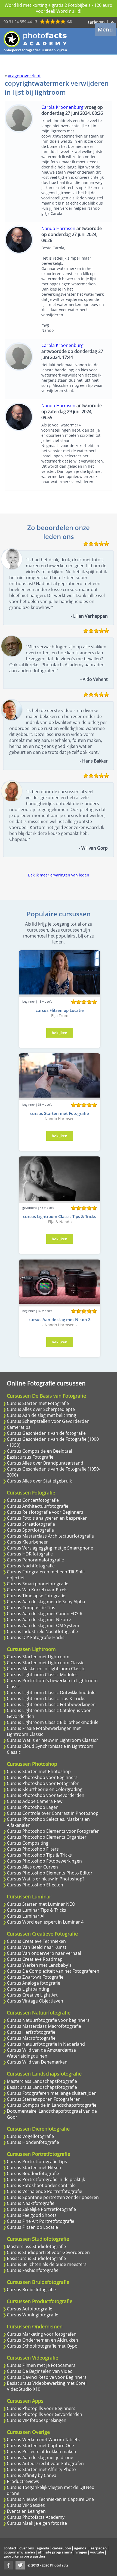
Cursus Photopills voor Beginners (41, 2408)
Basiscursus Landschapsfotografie (42, 2087)
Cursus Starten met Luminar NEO (41, 1904)
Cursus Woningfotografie (33, 2315)
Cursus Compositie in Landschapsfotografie (52, 2105)
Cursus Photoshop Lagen (33, 1807)
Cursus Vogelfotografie (30, 2136)
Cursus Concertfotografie (33, 1500)
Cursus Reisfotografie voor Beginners (45, 1512)
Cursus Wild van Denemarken (37, 2062)
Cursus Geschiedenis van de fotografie (46, 1433)
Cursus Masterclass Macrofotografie (44, 2026)
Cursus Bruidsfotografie (31, 2290)
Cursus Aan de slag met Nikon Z (39, 1619)
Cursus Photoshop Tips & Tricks (39, 1855)
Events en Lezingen (26, 2511)
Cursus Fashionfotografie (33, 2270)
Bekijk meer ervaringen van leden (59, 875)
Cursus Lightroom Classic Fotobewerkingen (51, 1704)
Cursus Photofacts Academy (36, 2517)
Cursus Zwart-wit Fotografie (35, 1977)
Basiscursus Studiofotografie (36, 2258)
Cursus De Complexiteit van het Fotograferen (53, 1971)
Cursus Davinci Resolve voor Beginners (47, 2377)
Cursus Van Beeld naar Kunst (37, 1947)
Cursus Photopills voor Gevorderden (44, 2414)
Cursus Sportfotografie (30, 1530)
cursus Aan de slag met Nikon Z (60, 1319)
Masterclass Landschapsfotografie (42, 2081)
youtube (97, 2552)
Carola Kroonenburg (62, 107)
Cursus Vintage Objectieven (35, 2001)
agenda (43, 2548)
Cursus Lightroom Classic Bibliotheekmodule (53, 1722)
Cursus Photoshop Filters (33, 1849)
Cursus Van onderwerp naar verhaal (44, 1953)
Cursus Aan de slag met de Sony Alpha (46, 1602)
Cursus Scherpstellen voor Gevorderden (48, 1421)
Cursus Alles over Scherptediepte (41, 1409)
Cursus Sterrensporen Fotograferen (44, 2099)
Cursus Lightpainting (28, 1989)
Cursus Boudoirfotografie (33, 2173)
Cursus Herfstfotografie (31, 2032)
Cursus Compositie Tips (31, 1608)
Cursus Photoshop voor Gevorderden (46, 1795)
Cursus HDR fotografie (30, 1554)
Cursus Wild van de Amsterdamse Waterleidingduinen (41, 2053)
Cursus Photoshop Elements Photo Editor (50, 1873)
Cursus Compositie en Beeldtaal (39, 1451)
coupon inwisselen (19, 2552)
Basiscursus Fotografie (30, 1457)
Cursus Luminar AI (26, 1916)
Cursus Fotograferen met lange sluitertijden (52, 2093)
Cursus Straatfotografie (31, 1524)
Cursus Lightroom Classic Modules (42, 1675)
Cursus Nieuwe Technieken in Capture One (50, 2499)
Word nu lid (68, 11)
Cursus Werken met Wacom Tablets (43, 2440)
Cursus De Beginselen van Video (40, 2371)
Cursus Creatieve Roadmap (35, 1959)
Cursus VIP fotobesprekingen (37, 2420)
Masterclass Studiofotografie (36, 2246)
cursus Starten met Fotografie (60, 1113)
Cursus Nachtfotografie (31, 1566)
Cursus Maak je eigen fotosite (37, 2523)
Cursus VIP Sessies (26, 2505)
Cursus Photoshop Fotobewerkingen (44, 1861)
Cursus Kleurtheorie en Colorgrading (45, 1789)
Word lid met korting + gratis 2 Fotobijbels (48, 5)
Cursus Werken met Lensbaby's (39, 1965)
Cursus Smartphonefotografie (38, 1584)
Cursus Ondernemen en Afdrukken (42, 2340)
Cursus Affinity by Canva (32, 2475)
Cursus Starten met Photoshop (39, 1771)
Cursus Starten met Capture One (40, 2446)
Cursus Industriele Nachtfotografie (42, 1631)
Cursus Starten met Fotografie (38, 1403)
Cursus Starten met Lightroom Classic (46, 1663)
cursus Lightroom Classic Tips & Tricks (60, 1216)
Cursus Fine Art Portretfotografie (41, 2221)
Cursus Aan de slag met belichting (41, 1415)
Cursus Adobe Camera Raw (35, 1801)
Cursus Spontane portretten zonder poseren (53, 2197)
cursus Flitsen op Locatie (60, 1010)
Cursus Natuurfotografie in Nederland (46, 2044)
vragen (81, 2552)
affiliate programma (55, 2552)
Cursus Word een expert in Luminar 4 (45, 1922)
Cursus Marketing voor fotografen (42, 2334)
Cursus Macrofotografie (31, 2038)
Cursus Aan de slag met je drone (40, 2457)
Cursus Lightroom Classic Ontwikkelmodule (51, 1692)
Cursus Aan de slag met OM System (43, 1625)
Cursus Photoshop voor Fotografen (43, 1783)
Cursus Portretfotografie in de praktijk (46, 2179)
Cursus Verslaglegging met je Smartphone (50, 1548)
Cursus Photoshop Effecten (35, 1885)
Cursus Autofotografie (30, 2309)
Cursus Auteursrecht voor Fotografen (45, 2463)
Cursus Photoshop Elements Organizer (47, 1837)
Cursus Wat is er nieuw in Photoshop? (46, 1879)
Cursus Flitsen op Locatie (32, 2227)
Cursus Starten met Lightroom (38, 1657)
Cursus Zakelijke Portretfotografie (41, 2209)
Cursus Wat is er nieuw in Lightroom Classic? (52, 1740)
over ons (27, 2548)
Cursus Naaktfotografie (31, 2203)
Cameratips (19, 1427)
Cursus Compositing (28, 1843)
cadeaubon (62, 2548)
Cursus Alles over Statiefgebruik (39, 1481)
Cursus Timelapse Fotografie (36, 1596)
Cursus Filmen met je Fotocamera (41, 2365)
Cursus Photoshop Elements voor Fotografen (53, 1831)
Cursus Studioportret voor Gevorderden (48, 2252)
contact (10, 2548)
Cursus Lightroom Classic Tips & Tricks (46, 1698)
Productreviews (23, 2481)
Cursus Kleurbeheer (27, 1542)
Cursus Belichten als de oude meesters (47, 2264)
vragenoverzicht (24, 76)
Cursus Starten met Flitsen (34, 2167)
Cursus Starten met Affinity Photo (41, 2469)
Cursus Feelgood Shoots (32, 2215)
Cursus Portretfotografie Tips (37, 2161)
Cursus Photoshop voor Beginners (42, 1777)
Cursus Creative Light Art (32, 1995)
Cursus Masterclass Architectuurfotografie (50, 1536)
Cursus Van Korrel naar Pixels (37, 1590)
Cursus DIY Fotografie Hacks (36, 1637)
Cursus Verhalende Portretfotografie (44, 2191)
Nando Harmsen (58, 228)
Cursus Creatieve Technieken (36, 1941)
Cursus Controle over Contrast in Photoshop (53, 1813)
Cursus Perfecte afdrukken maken (41, 2451)
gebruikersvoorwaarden (24, 2556)
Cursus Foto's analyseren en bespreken (47, 1518)
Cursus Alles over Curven (32, 1867)
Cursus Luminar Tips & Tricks (36, 1910)
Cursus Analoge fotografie (33, 1983)
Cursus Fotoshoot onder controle (41, 2185)
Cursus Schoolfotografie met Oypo (42, 2346)
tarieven (96, 22)
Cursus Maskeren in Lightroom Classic (46, 1669)
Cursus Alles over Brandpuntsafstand (45, 1463)
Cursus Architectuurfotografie (38, 1506)
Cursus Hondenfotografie (33, 2142)
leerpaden (98, 2548)
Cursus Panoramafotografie (35, 1560)
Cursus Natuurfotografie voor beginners (48, 2020)
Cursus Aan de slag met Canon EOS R (45, 1614)
